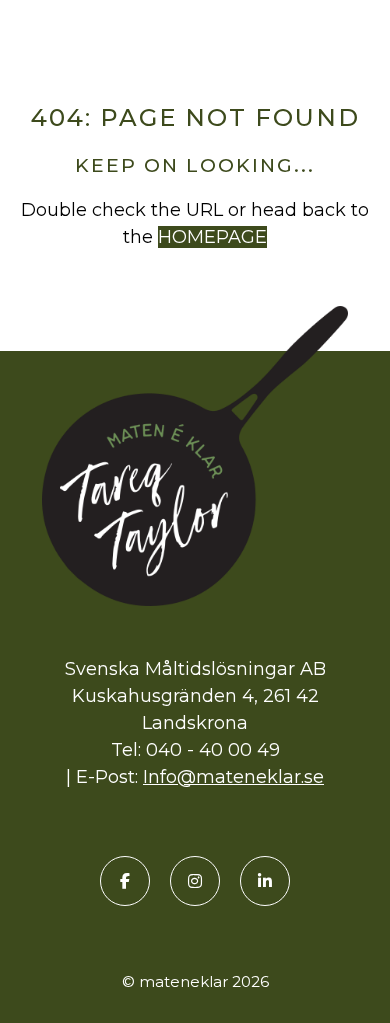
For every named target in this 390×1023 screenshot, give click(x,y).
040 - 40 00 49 (213, 750)
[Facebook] (125, 881)
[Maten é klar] (195, 33)
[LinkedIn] (265, 881)
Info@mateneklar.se (233, 777)
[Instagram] (195, 881)
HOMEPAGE (212, 237)
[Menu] (360, 37)
